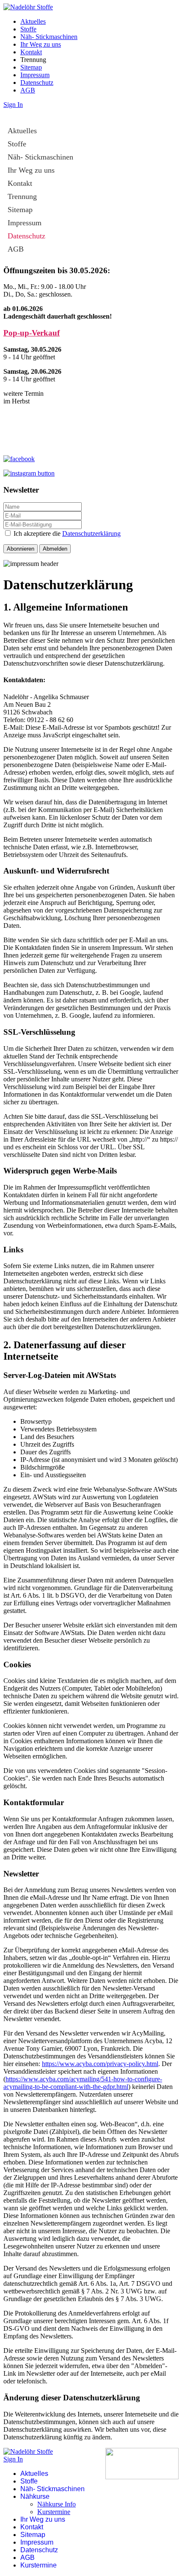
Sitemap (31, 67)
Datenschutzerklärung (91, 533)
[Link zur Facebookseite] (19, 459)
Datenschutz (37, 83)
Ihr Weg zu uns (41, 44)
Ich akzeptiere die (66, 533)
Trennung (22, 196)
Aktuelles (33, 21)
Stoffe (28, 29)
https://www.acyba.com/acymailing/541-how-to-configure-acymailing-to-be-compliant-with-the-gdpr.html (83, 2083)
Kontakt (31, 52)
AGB (28, 90)
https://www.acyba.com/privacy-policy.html (100, 2064)
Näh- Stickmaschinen (49, 37)
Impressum (35, 75)
